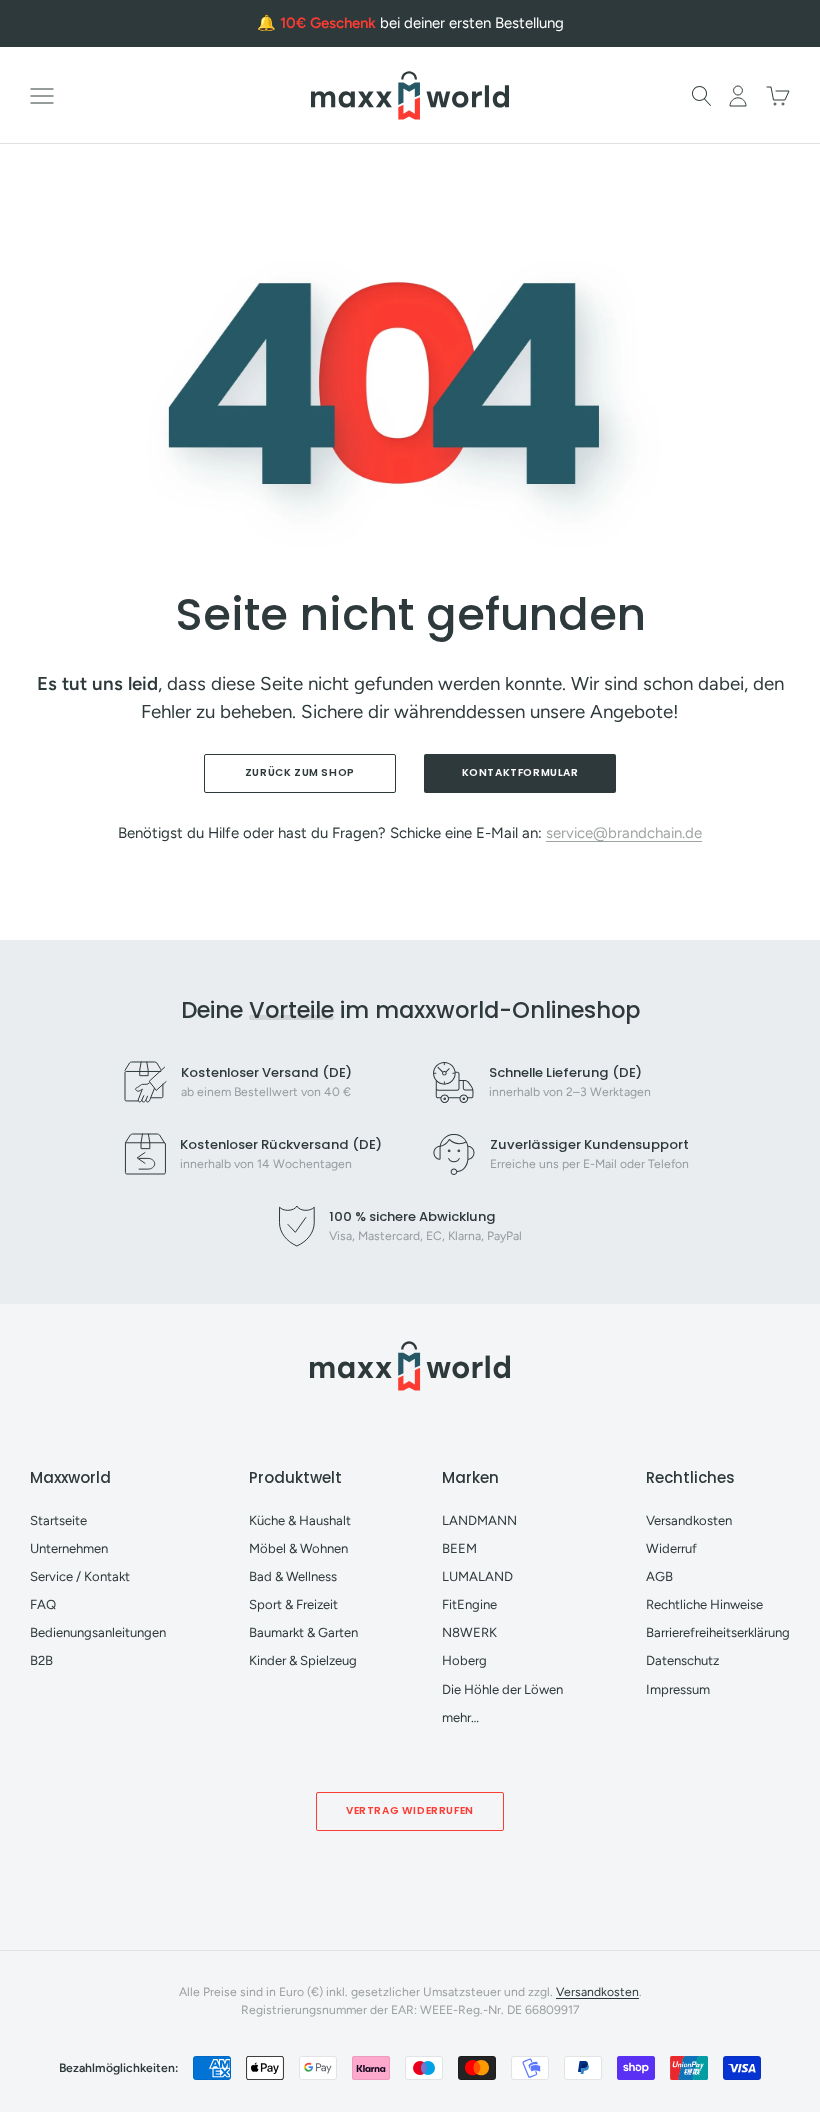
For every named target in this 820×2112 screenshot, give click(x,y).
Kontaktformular (520, 772)
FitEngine (469, 1604)
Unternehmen (69, 1548)
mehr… (460, 1717)
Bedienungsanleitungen (98, 1632)
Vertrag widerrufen (410, 1810)
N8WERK (469, 1632)
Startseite (58, 1520)
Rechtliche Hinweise (704, 1604)
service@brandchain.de (624, 833)
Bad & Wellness (293, 1576)
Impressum (678, 1689)
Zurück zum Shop (300, 772)
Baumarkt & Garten (303, 1632)
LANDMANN (479, 1520)
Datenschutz (682, 1660)
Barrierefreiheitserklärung (718, 1632)
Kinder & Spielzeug (303, 1660)
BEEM (459, 1548)
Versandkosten (689, 1520)
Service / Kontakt (80, 1576)
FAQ (43, 1604)
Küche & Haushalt (300, 1520)
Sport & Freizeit (293, 1604)
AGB (659, 1576)
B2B (41, 1660)
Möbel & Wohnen (298, 1548)
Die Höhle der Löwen (502, 1689)
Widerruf (671, 1548)
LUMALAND (477, 1576)
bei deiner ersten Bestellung (422, 23)
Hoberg (464, 1660)
